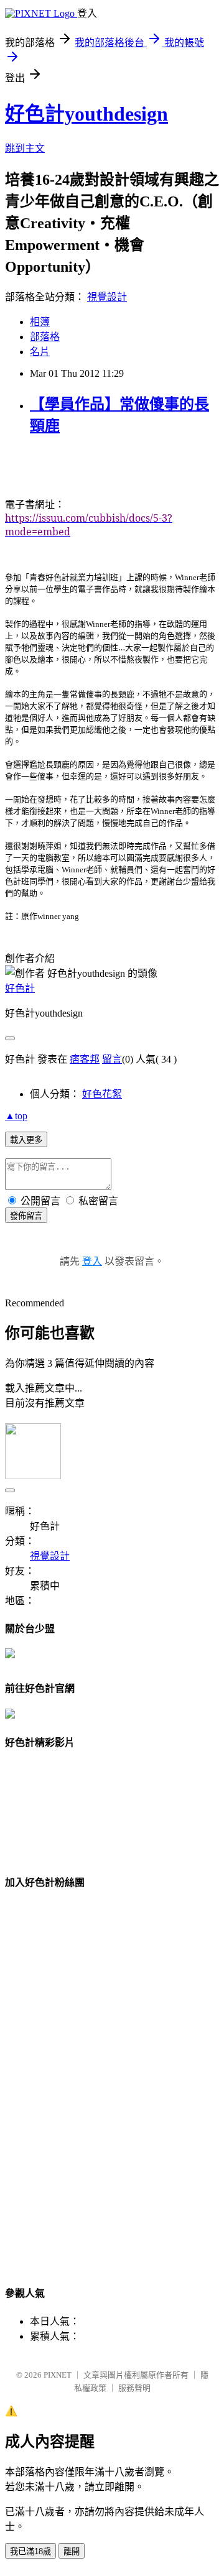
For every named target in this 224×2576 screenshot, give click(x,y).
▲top (16, 1116)
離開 (72, 2551)
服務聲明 (134, 2388)
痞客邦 (85, 1059)
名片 (40, 352)
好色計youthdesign (86, 114)
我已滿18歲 (30, 2551)
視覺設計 (107, 297)
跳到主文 (25, 148)
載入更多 (26, 1140)
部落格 (45, 337)
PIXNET (58, 2375)
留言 (112, 1059)
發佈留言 (26, 1216)
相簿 (40, 322)
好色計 (20, 988)
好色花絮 (102, 1094)
